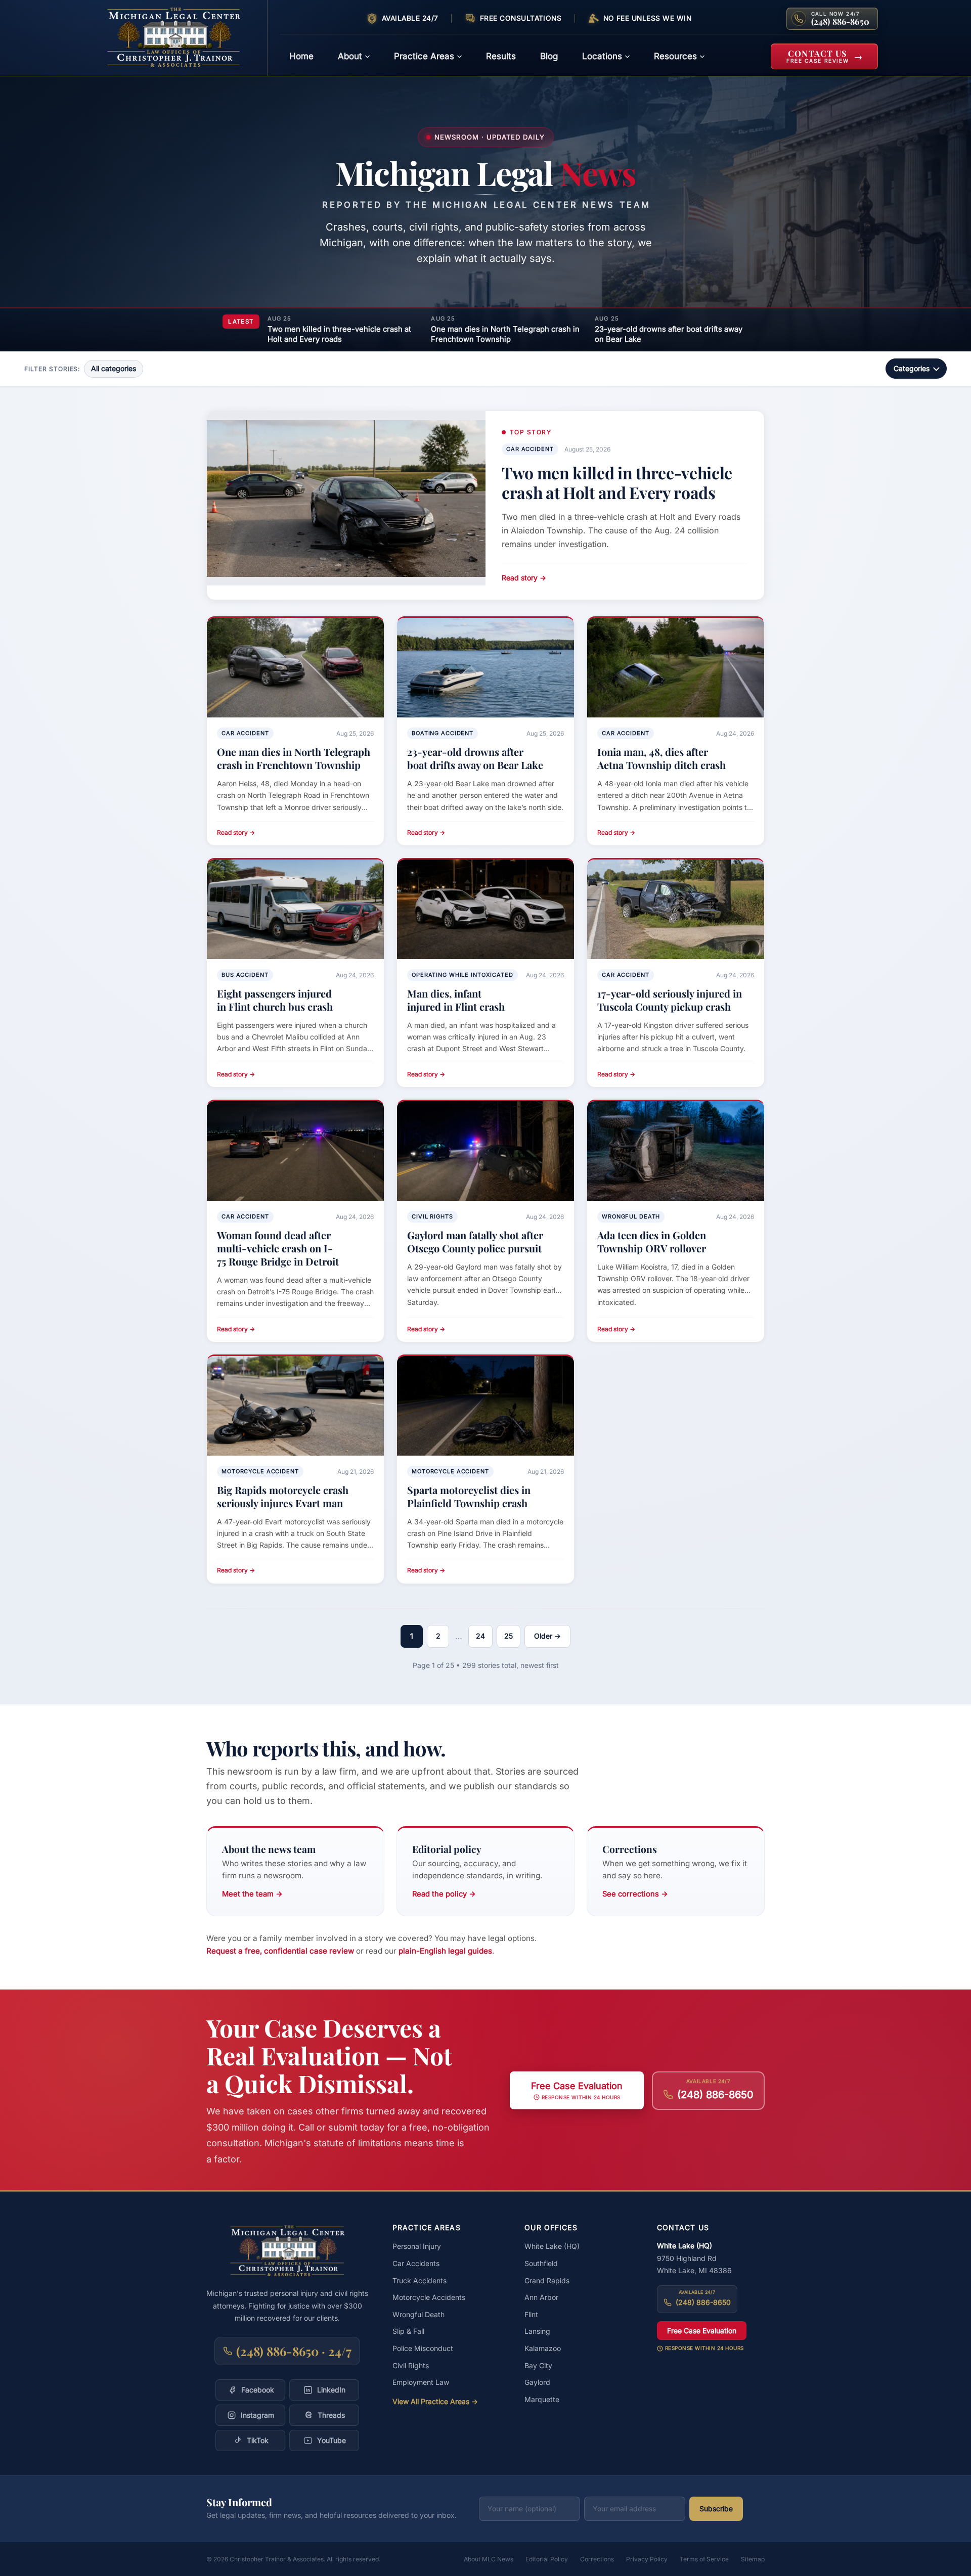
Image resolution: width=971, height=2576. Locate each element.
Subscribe (716, 2509)
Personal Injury (417, 2246)
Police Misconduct (423, 2348)
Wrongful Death (418, 2314)
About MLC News (489, 2559)
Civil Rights (411, 2365)
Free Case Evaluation (702, 2331)
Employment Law (421, 2382)
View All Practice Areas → (435, 2401)
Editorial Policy (547, 2559)
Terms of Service (704, 2559)
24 (480, 1636)
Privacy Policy (647, 2559)
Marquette (542, 2399)
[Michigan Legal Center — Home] (180, 38)
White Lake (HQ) (552, 2246)
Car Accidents (416, 2263)
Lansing (537, 2331)
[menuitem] (301, 56)
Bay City (538, 2365)
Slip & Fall (408, 2331)
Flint (531, 2314)
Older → (547, 1636)
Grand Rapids (547, 2280)
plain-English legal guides (445, 1951)
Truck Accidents (420, 2280)
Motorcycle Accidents (429, 2297)
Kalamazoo (543, 2348)
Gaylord (537, 2382)
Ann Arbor (541, 2297)
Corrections (597, 2559)
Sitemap (753, 2559)
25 (509, 1636)
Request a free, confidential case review (280, 1951)
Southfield (541, 2263)
